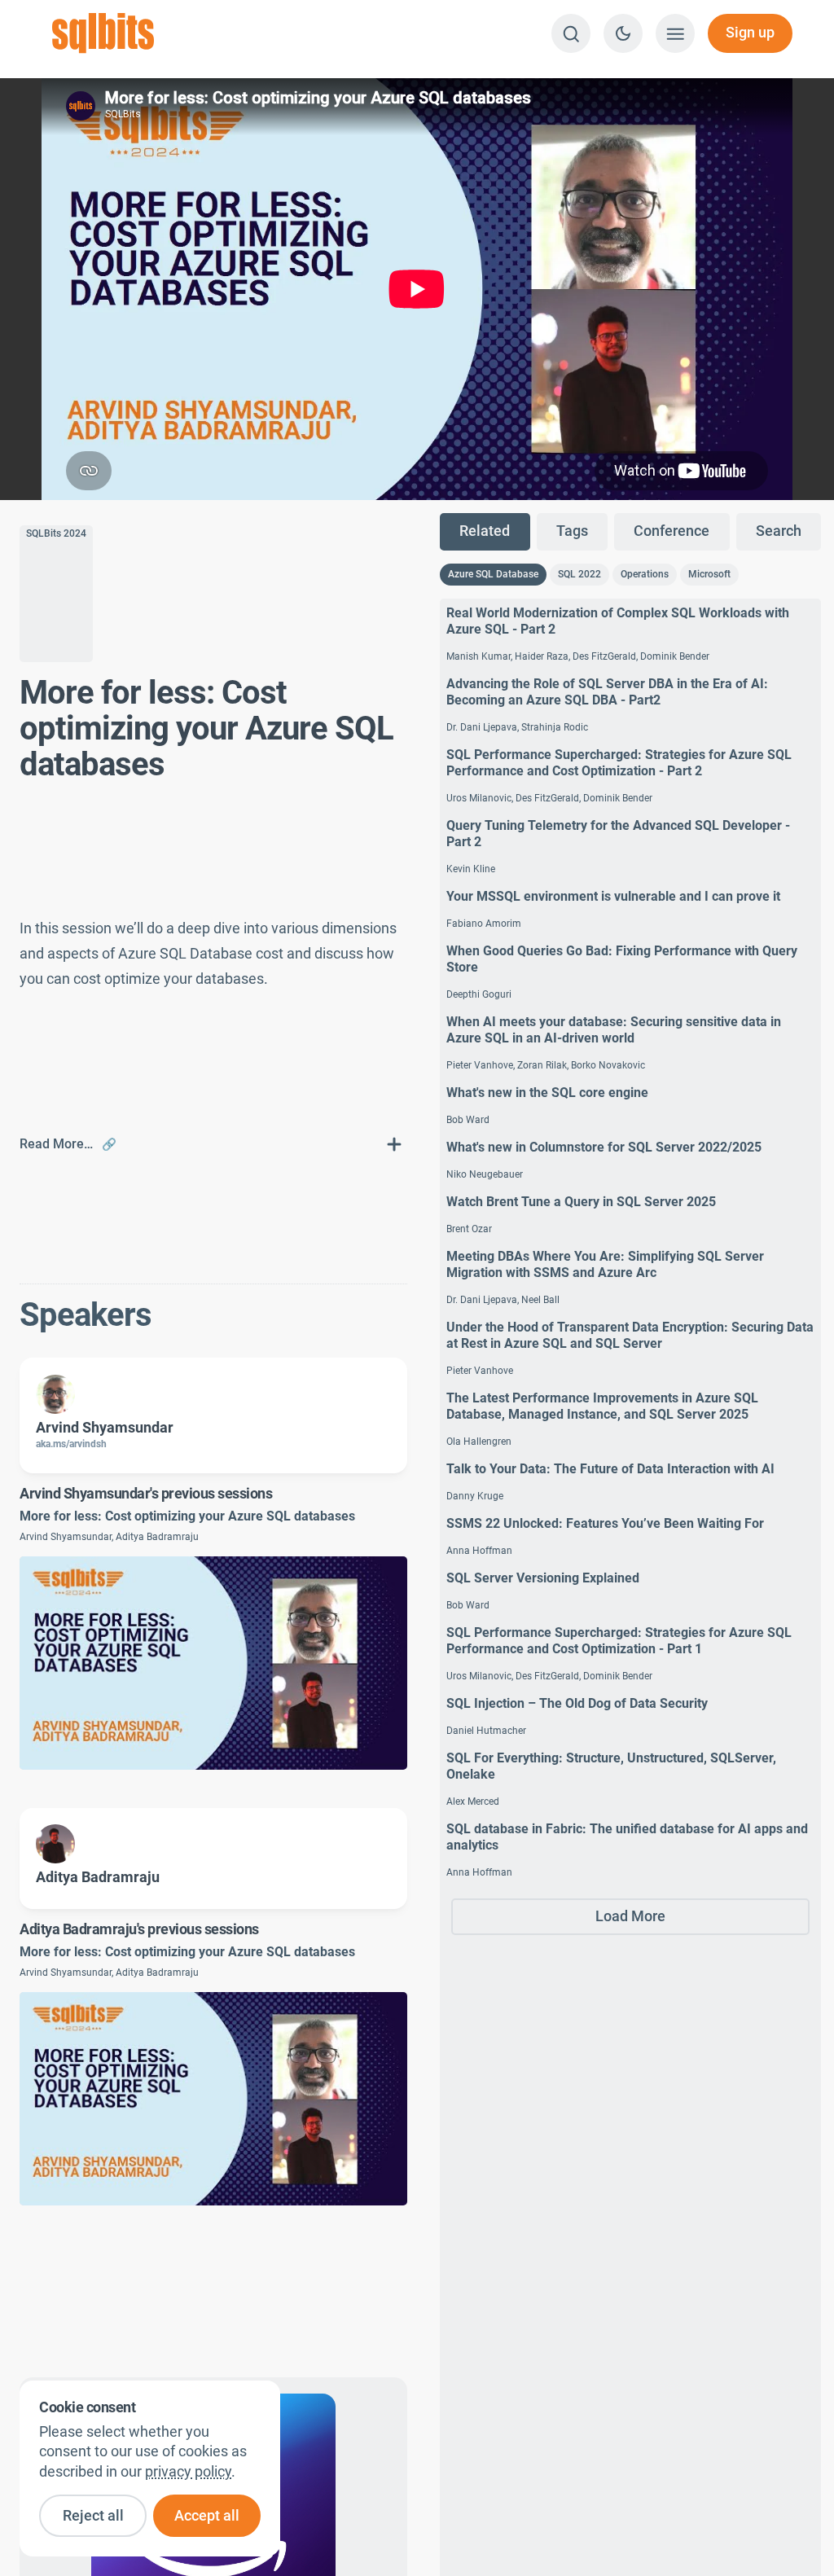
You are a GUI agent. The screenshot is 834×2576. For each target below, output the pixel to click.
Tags (572, 531)
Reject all (93, 2516)
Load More (630, 1916)
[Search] (571, 33)
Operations (645, 574)
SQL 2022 (579, 574)
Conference (672, 531)
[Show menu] (675, 33)
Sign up (750, 33)
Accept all (207, 2516)
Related (485, 531)
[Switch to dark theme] (623, 33)
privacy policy (188, 2472)
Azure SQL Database (493, 574)
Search (779, 531)
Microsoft (709, 574)
